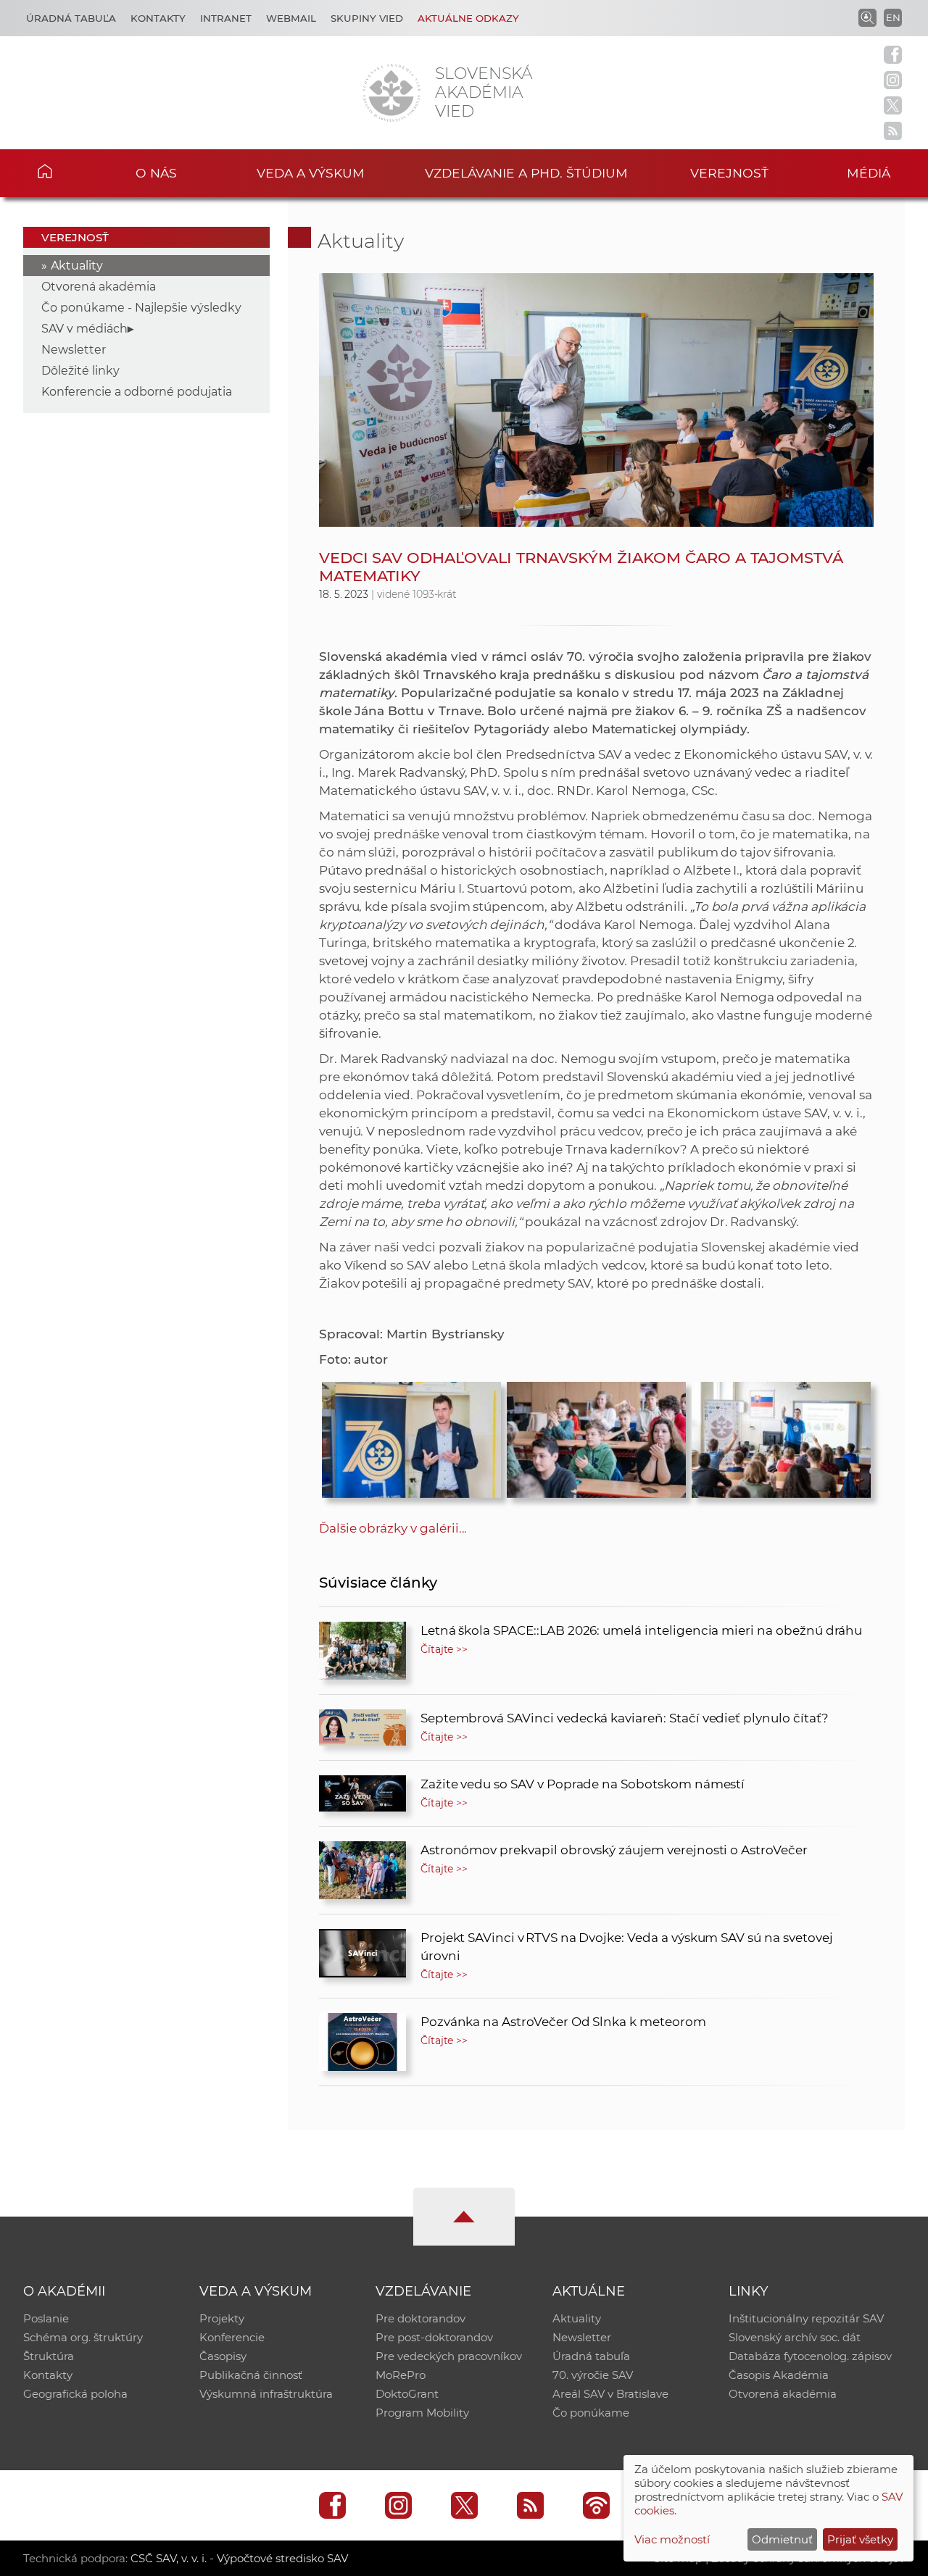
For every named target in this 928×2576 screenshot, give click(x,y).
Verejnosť (729, 173)
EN (893, 17)
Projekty (222, 2318)
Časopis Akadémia (779, 2375)
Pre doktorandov (420, 2318)
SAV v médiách (84, 329)
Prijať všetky (860, 2539)
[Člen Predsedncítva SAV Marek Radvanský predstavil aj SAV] (411, 1436)
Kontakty (158, 18)
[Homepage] (391, 93)
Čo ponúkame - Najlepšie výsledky (141, 308)
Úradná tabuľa (71, 18)
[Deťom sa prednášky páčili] (596, 1436)
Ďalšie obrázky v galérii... (393, 1528)
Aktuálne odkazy (468, 18)
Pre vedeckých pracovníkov (449, 2356)
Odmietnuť (782, 2539)
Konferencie (232, 2337)
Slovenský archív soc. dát (795, 2337)
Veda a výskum (311, 173)
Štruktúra (49, 2356)
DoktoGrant (407, 2394)
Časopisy (223, 2356)
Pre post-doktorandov (434, 2337)
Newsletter (74, 350)
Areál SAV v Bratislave (610, 2394)
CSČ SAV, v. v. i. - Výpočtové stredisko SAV (239, 2558)
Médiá (869, 173)
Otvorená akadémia (99, 287)
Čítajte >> (444, 1649)
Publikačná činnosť (251, 2375)
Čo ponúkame (591, 2413)
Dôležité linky (80, 371)
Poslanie (46, 2318)
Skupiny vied (367, 18)
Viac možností (672, 2539)
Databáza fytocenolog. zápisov (810, 2356)
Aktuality (77, 266)
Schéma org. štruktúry (83, 2337)
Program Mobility (422, 2413)
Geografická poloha (75, 2394)
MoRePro (401, 2375)
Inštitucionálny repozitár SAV (806, 2318)
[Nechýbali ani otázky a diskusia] (781, 1436)
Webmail (291, 18)
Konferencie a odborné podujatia (137, 392)
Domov (66, 171)
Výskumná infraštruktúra (266, 2394)
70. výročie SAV (593, 2375)
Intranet (226, 18)
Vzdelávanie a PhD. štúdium (526, 173)
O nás (156, 173)
